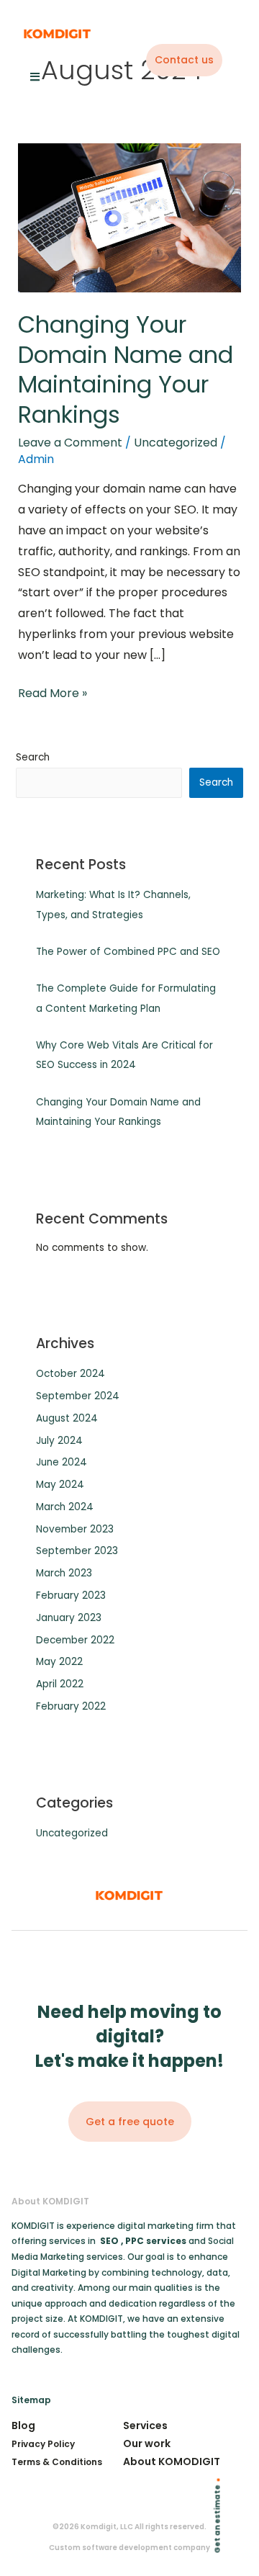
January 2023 (69, 1618)
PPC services (157, 2241)
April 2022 (60, 1684)
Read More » (53, 692)
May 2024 (60, 1485)
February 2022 (71, 1706)
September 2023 (77, 1551)
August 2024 (67, 1418)
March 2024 (65, 1507)
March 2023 (64, 1573)
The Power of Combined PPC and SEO (128, 952)
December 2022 (75, 1640)
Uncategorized (176, 443)
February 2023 (71, 1596)
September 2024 (78, 1396)
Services (145, 2425)
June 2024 (62, 1462)
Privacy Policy (43, 2444)
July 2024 (59, 1441)
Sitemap (31, 2400)
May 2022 (59, 1662)
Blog (23, 2425)
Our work (147, 2443)
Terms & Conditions (57, 2462)
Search (33, 757)
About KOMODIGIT (172, 2461)
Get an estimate (218, 2519)
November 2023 (75, 1529)
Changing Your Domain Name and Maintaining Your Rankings (126, 369)
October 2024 (71, 1374)
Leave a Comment (70, 443)
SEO (109, 2241)
